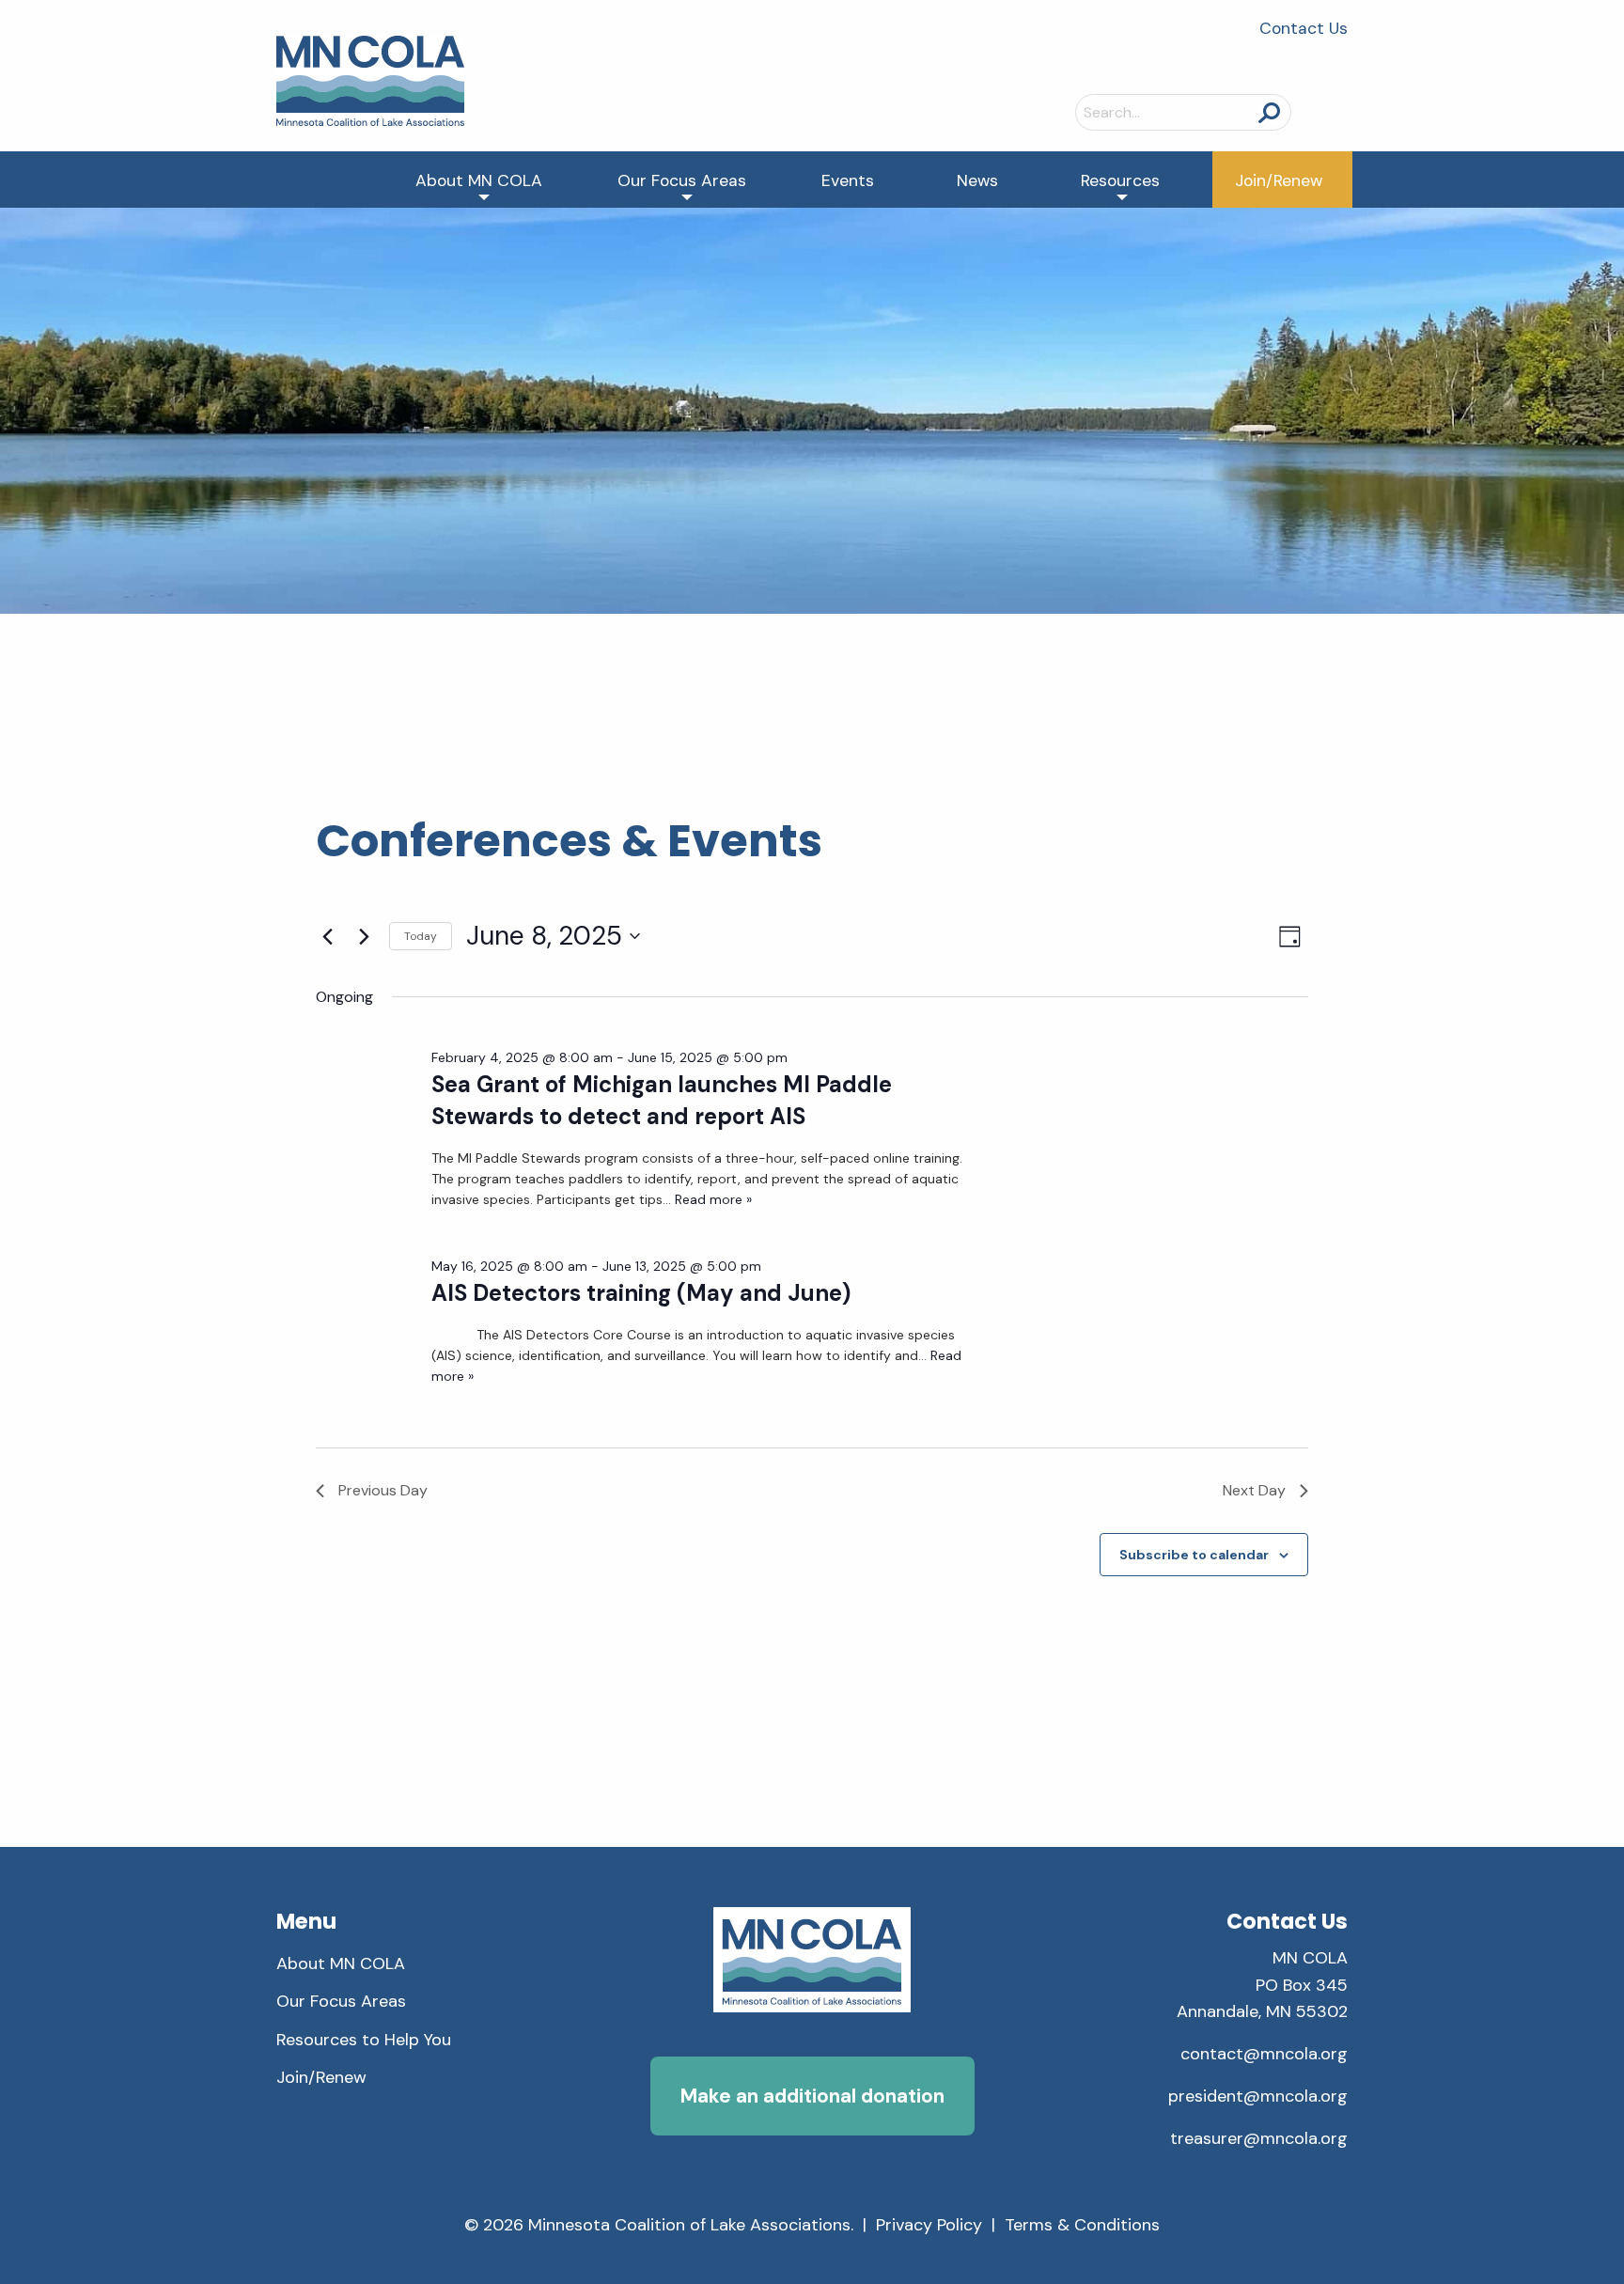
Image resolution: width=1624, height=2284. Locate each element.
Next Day (1254, 1490)
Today (421, 936)
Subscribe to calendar (1194, 1555)
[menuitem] (479, 180)
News (977, 180)
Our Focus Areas (682, 180)
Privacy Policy (929, 2225)
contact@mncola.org (1264, 2054)
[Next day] (364, 936)
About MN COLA (479, 180)
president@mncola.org (1258, 2096)
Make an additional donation (812, 2096)
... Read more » (707, 1199)
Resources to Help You (364, 2040)
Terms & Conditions (1082, 2225)
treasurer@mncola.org (1259, 2138)
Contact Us (1304, 28)
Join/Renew (1279, 180)
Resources (1120, 180)
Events (848, 180)
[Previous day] (327, 936)
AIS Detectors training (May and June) (641, 1293)
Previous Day (383, 1490)
